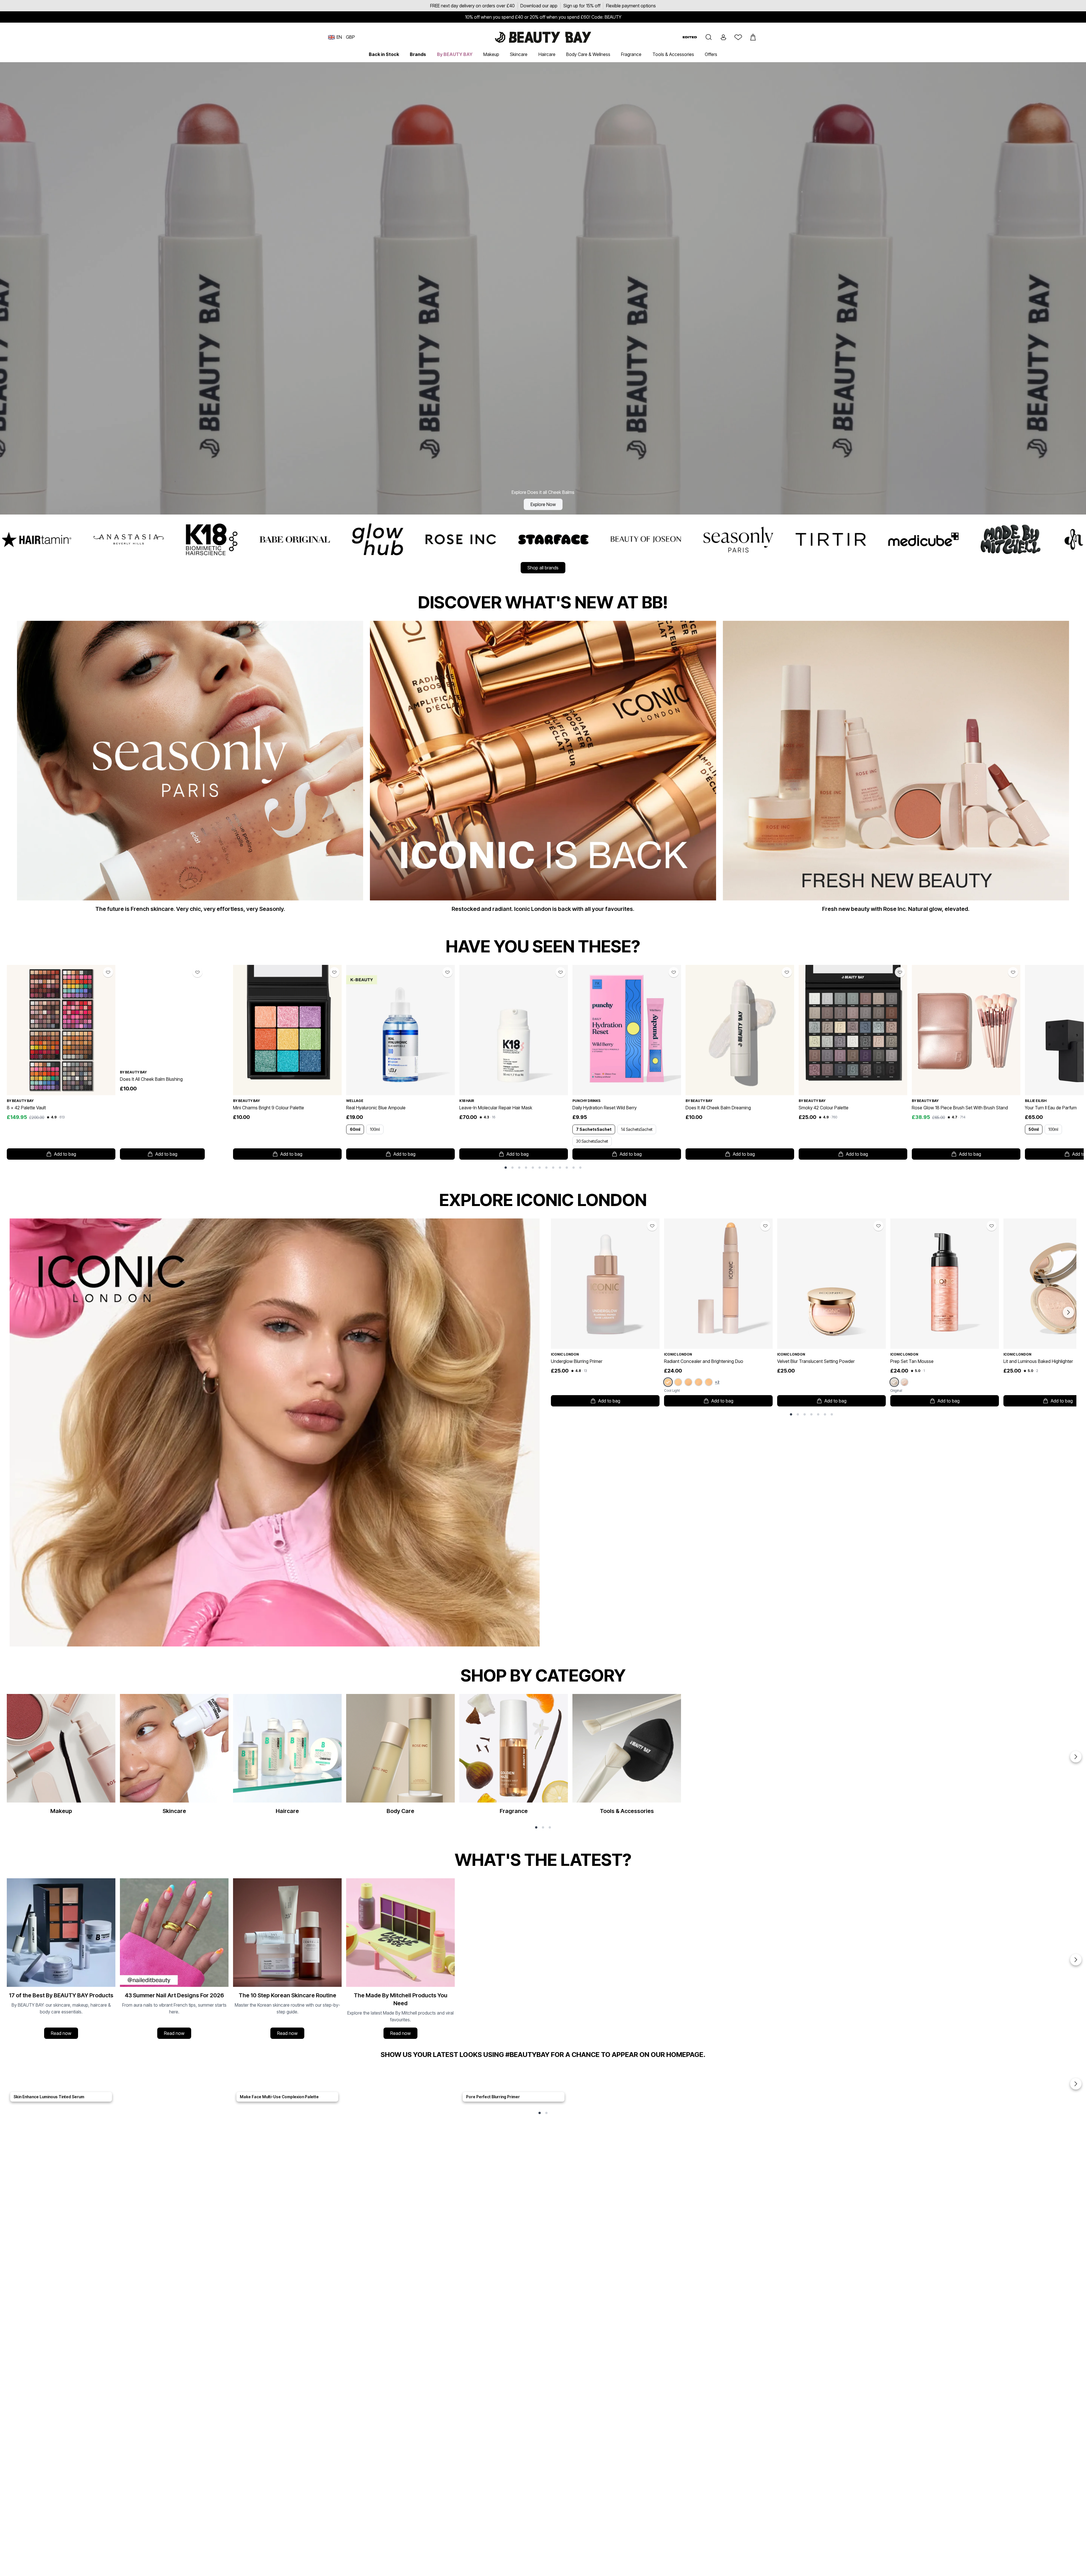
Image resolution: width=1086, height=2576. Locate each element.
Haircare (547, 54)
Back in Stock (384, 54)
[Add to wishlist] (108, 972)
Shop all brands (543, 568)
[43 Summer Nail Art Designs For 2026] (174, 1960)
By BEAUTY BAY (455, 54)
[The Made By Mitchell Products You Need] (400, 1960)
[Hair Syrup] (576, 539)
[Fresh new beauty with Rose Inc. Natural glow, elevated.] (896, 769)
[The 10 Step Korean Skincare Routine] (287, 1960)
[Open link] (61, 1030)
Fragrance (631, 54)
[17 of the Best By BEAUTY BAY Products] (61, 1960)
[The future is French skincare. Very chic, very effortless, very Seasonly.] (190, 769)
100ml (375, 1129)
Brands (418, 54)
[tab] (506, 1168)
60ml (355, 1129)
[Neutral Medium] (699, 1382)
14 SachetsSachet (637, 1129)
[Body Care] (400, 1757)
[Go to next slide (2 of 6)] (1076, 1757)
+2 (717, 1382)
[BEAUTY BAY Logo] (543, 37)
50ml (1034, 1129)
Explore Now (543, 504)
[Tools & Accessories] (627, 1757)
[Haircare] (287, 1757)
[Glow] (904, 1382)
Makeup (491, 54)
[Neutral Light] (678, 1382)
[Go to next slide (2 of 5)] (1076, 2084)
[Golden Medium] (709, 1382)
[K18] (923, 539)
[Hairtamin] (747, 539)
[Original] (894, 1382)
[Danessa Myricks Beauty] (405, 539)
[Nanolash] (655, 539)
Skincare (519, 54)
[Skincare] (174, 1757)
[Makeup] (61, 1757)
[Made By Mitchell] (317, 539)
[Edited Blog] (690, 37)
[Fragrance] (514, 1757)
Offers (711, 54)
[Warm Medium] (688, 1382)
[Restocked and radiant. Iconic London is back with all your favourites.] (543, 769)
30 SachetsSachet (592, 1141)
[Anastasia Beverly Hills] (840, 539)
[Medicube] (230, 539)
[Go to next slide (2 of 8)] (1068, 1312)
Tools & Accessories (673, 54)
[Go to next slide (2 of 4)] (1076, 1960)
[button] (709, 37)
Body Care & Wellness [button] (588, 54)
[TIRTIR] (138, 539)
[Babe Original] (1006, 539)
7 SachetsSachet (594, 1129)
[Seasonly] (45, 539)
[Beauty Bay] (497, 539)
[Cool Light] (668, 1382)
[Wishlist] (738, 37)
